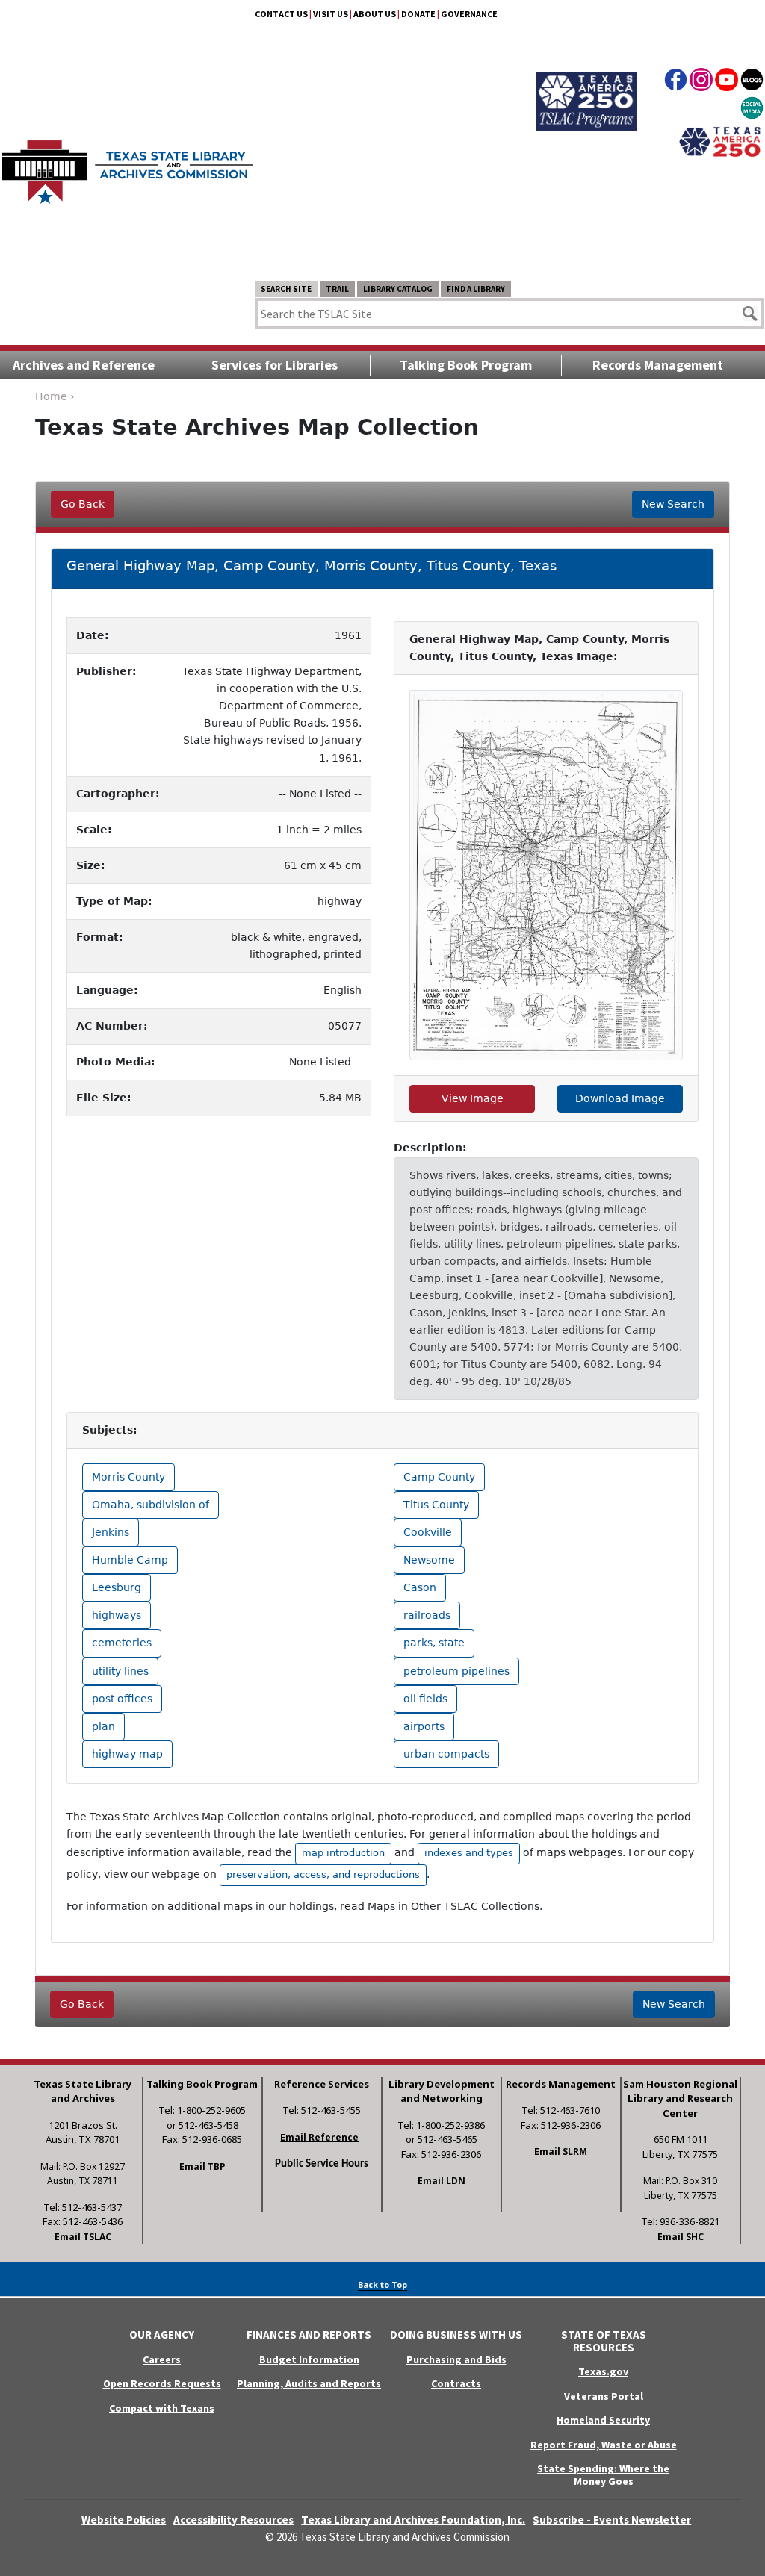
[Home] (127, 165)
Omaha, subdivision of (151, 1505)
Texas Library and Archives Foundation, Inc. (413, 2520)
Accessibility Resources (233, 2520)
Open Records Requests (162, 2383)
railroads (427, 1615)
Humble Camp (130, 1560)
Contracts (456, 2383)
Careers (162, 2359)
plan (103, 1726)
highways (117, 1615)
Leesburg (117, 1587)
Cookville (428, 1532)
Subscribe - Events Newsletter (612, 2520)
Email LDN (442, 2181)
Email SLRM (561, 2152)
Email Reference (319, 2137)
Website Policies (124, 2520)
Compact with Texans (162, 2408)
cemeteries (122, 1643)
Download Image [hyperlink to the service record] (620, 1098)
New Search (673, 504)
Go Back (83, 504)
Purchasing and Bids (456, 2359)
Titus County (436, 1505)
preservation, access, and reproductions (323, 1875)
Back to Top (382, 2284)
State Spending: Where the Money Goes (603, 2475)
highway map (127, 1754)
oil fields (425, 1699)
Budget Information (309, 2359)
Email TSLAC (83, 2237)
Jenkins (111, 1532)
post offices (122, 1699)
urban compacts (446, 1754)
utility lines (120, 1671)
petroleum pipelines (456, 1671)
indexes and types (469, 1853)
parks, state (434, 1643)
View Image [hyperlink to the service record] (473, 1098)
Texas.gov (603, 2371)
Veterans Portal (604, 2396)
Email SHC (681, 2237)
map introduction (343, 1853)
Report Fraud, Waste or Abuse (604, 2445)
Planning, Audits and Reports (309, 2383)
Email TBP (202, 2166)
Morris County (128, 1477)
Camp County (439, 1477)
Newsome (429, 1560)
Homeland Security (603, 2420)
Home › (55, 396)
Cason (420, 1587)
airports (424, 1726)
